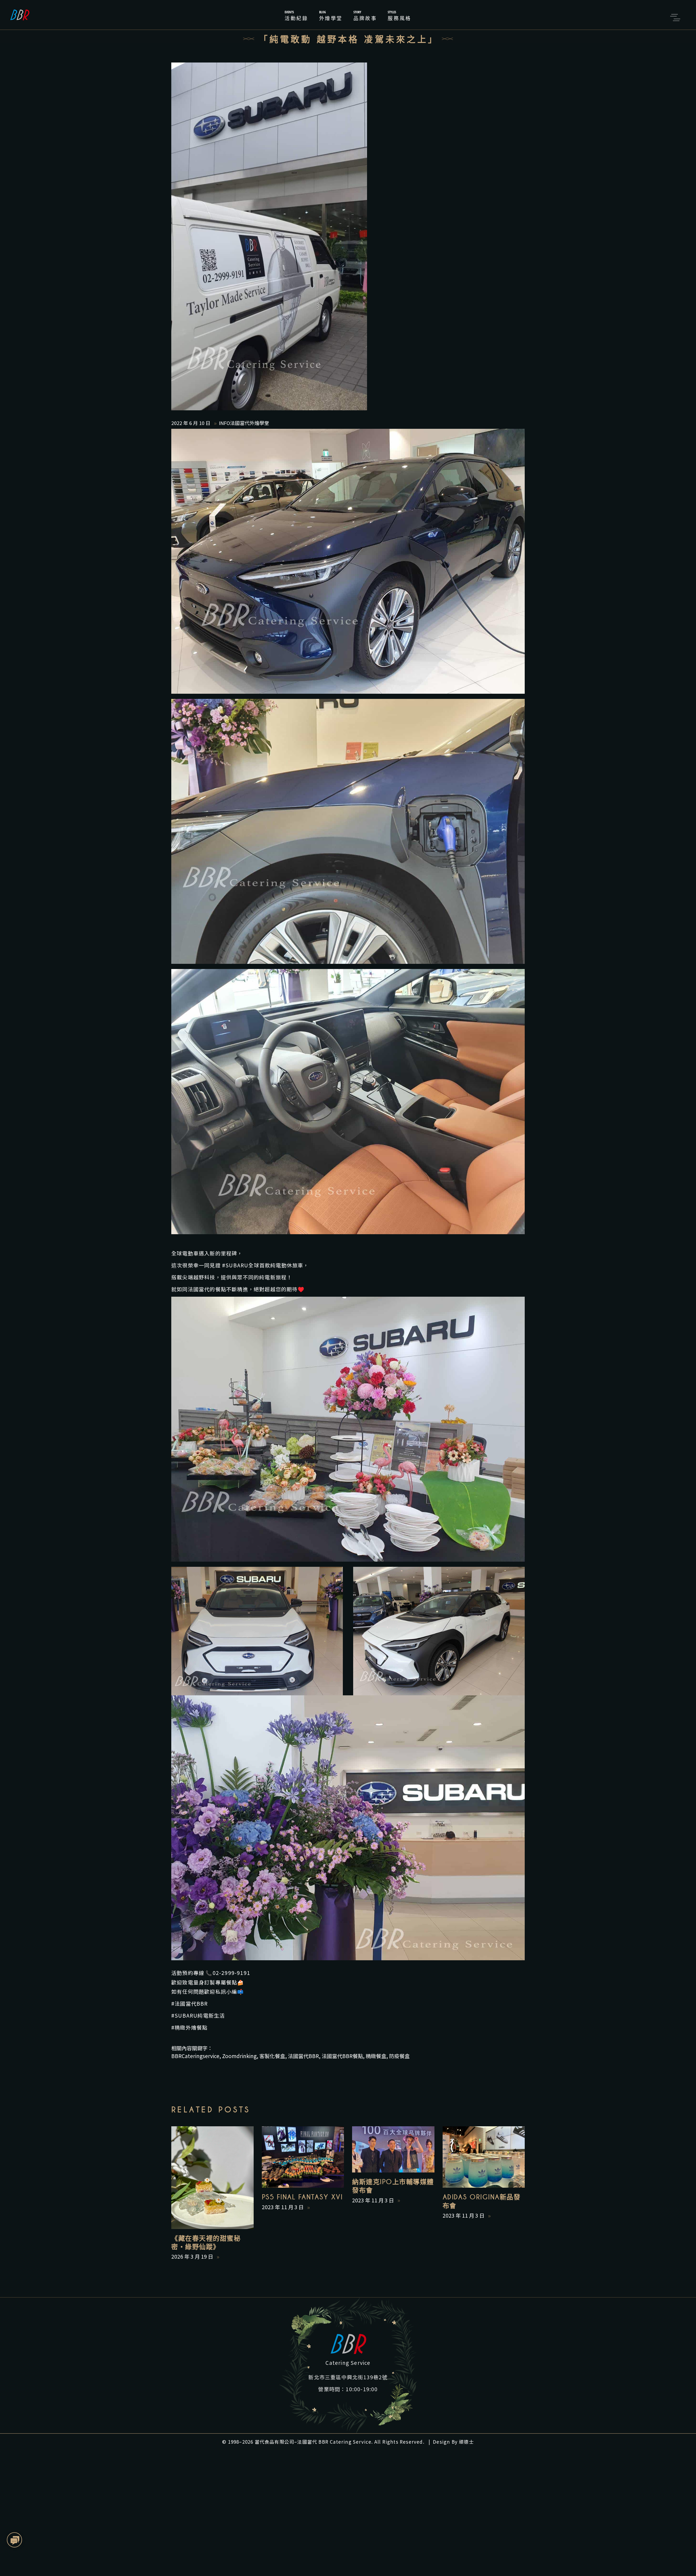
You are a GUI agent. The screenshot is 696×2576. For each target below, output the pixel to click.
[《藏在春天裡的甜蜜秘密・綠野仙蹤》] (212, 2178)
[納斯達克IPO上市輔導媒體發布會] (393, 2149)
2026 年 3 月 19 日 (193, 2256)
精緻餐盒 (376, 2056)
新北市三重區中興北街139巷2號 (348, 2377)
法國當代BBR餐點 (342, 2056)
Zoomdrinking (239, 2056)
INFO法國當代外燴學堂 (244, 423)
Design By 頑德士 (453, 2442)
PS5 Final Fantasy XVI (302, 2197)
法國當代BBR (303, 2056)
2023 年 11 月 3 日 (283, 2207)
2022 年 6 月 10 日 (191, 423)
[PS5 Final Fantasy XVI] (303, 2157)
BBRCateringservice (195, 2056)
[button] (15, 2540)
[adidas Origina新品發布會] (484, 2157)
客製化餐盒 (272, 2056)
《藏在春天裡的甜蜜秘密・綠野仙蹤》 (206, 2243)
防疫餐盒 (399, 2056)
